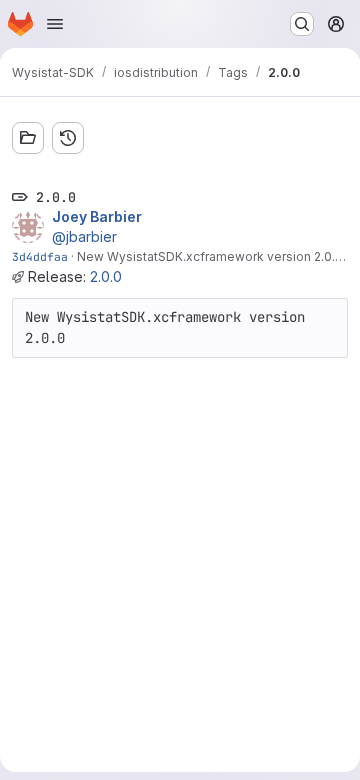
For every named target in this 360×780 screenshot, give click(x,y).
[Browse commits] (68, 138)
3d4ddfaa (40, 256)
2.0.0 (106, 276)
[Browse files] (28, 138)
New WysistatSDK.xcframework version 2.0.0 (210, 256)
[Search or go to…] (302, 24)
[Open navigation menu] (55, 24)
